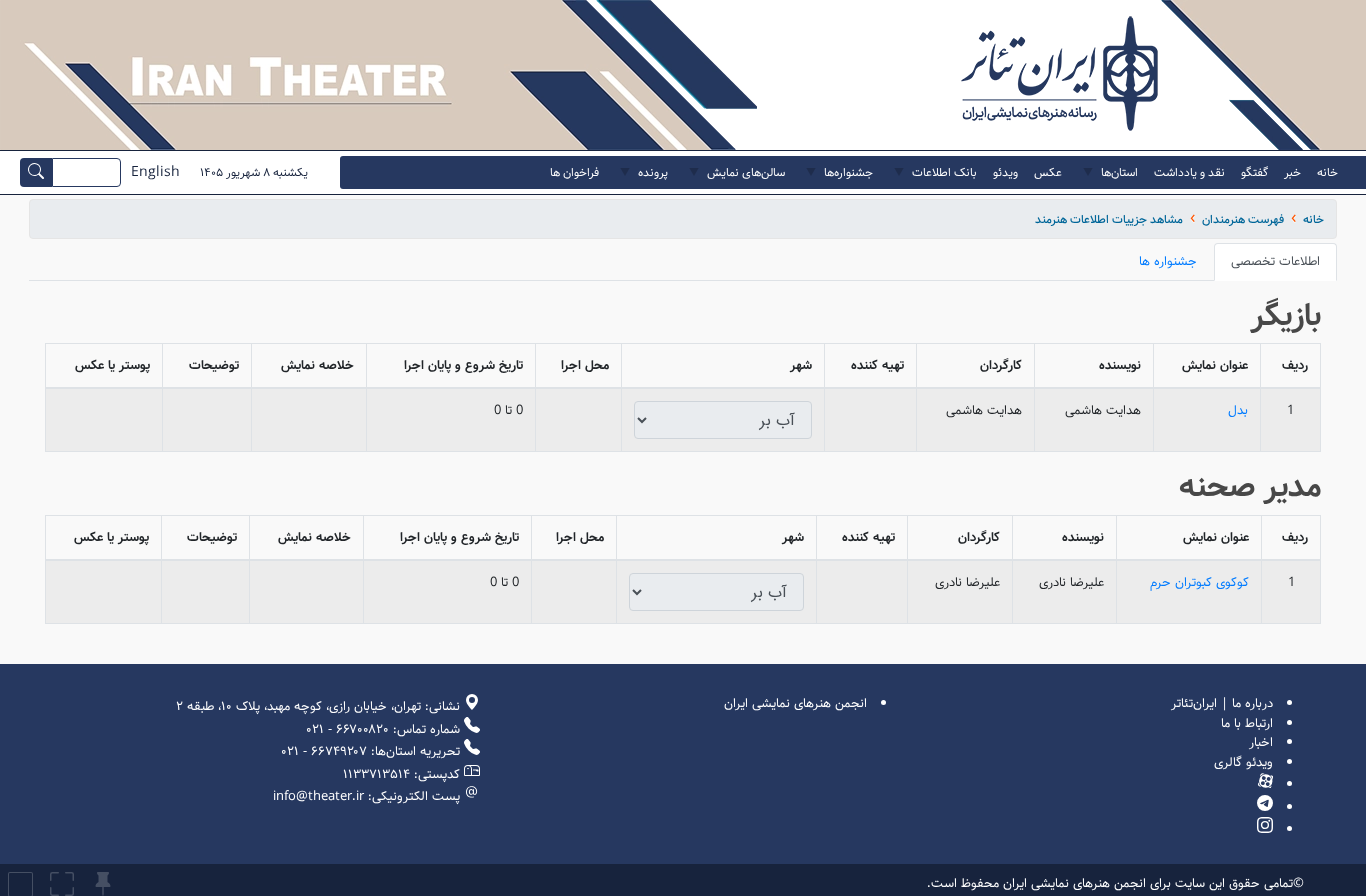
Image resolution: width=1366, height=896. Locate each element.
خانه (1313, 219)
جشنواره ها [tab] (1168, 261)
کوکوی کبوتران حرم (1199, 582)
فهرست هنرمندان (1243, 219)
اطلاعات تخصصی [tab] (1275, 261)
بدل (1238, 410)
